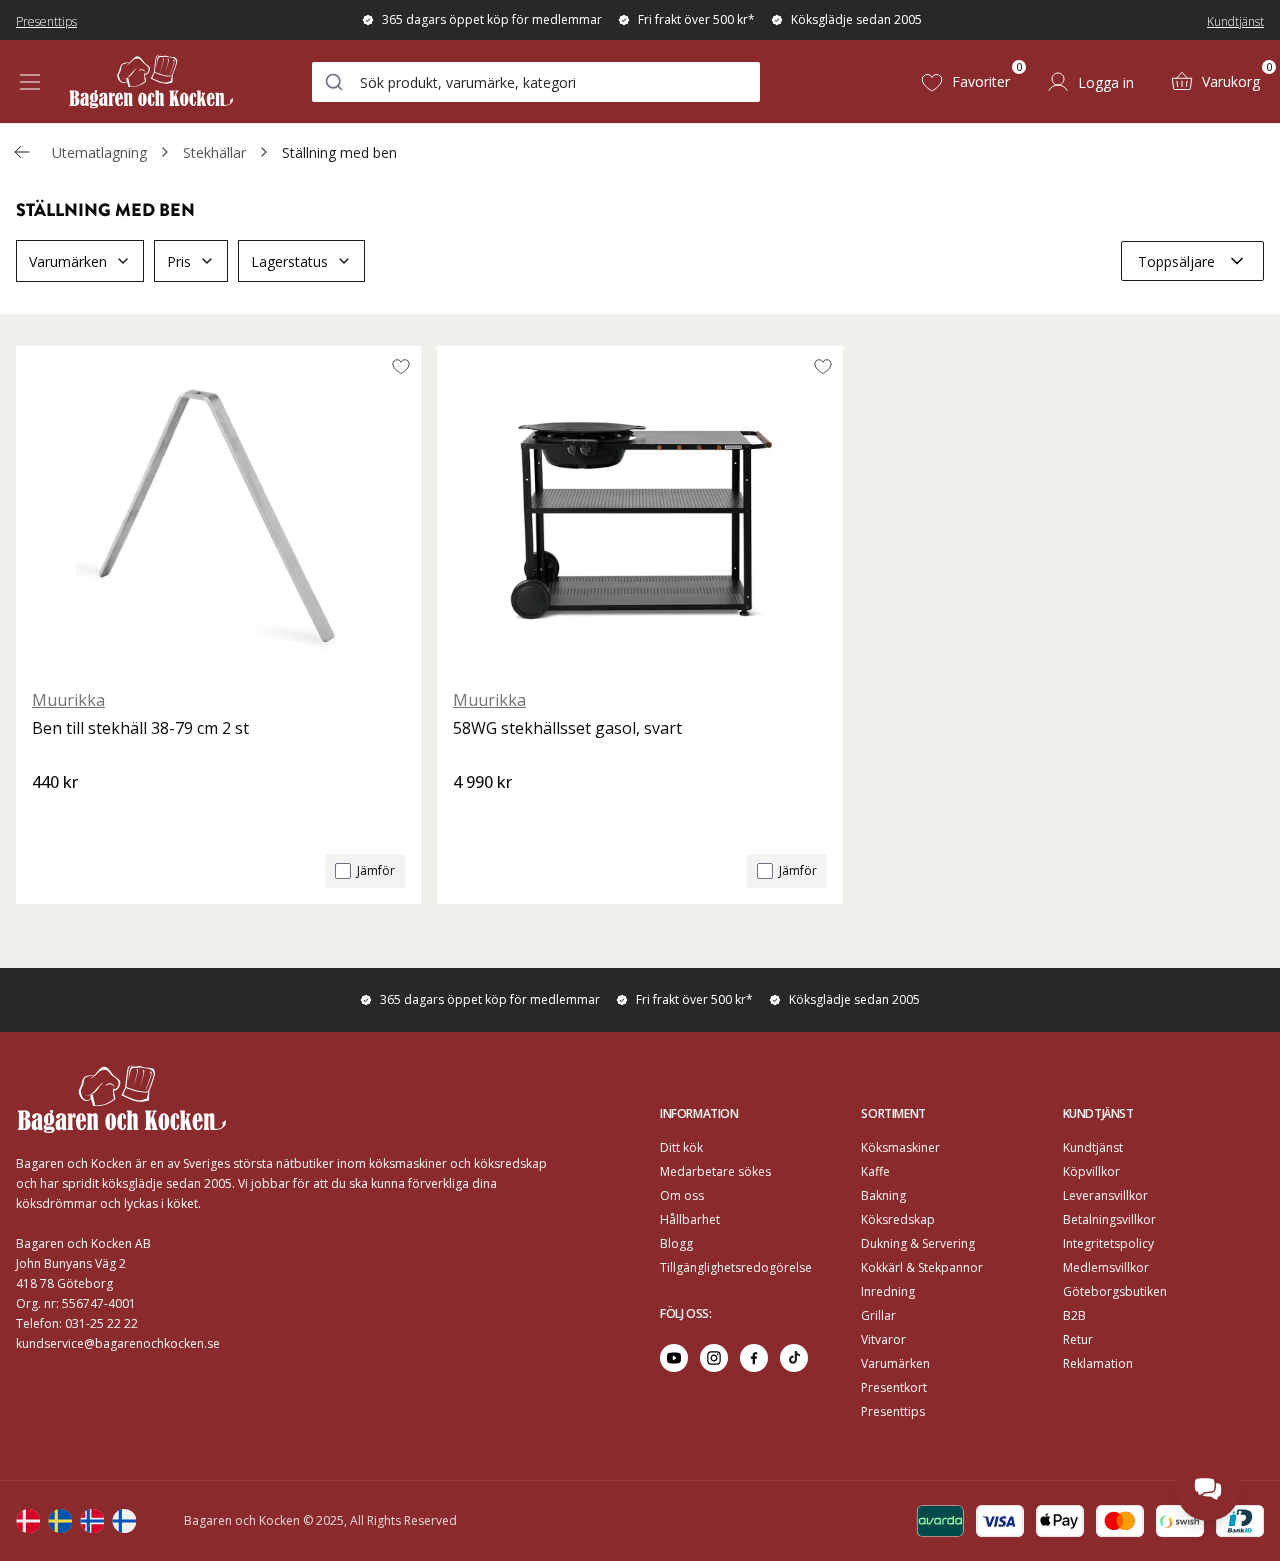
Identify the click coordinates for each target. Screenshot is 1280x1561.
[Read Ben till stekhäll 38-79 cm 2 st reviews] (54, 816)
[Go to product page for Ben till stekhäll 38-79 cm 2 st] (218, 509)
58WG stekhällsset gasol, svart (567, 728)
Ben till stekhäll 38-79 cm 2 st (140, 728)
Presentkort (894, 1387)
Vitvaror (883, 1339)
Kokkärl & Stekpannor (922, 1267)
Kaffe (875, 1171)
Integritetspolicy (1108, 1243)
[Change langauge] (28, 1521)
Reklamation (1098, 1363)
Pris (179, 261)
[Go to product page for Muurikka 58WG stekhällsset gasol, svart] (639, 509)
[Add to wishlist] (401, 366)
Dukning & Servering (918, 1243)
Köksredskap (898, 1219)
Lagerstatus (289, 261)
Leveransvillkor (1105, 1195)
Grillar (878, 1315)
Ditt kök (681, 1147)
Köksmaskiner (900, 1147)
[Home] (151, 81)
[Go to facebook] (754, 1358)
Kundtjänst (1235, 21)
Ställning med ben (339, 152)
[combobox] (536, 82)
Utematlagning (99, 152)
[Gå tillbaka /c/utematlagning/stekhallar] (22, 152)
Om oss (682, 1195)
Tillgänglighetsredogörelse (736, 1267)
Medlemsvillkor (1106, 1267)
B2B (1074, 1315)
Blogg (676, 1243)
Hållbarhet (690, 1219)
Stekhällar (214, 152)
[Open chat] (1208, 1489)
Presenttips (46, 21)
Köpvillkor (1091, 1171)
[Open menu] (30, 82)
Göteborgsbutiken (1115, 1291)
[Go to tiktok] (794, 1358)
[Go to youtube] (674, 1358)
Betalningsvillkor (1109, 1219)
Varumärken (68, 261)
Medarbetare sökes (715, 1171)
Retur (1078, 1339)
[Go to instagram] (714, 1358)
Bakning (883, 1195)
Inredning (888, 1291)
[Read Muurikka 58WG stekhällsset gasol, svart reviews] (475, 816)
